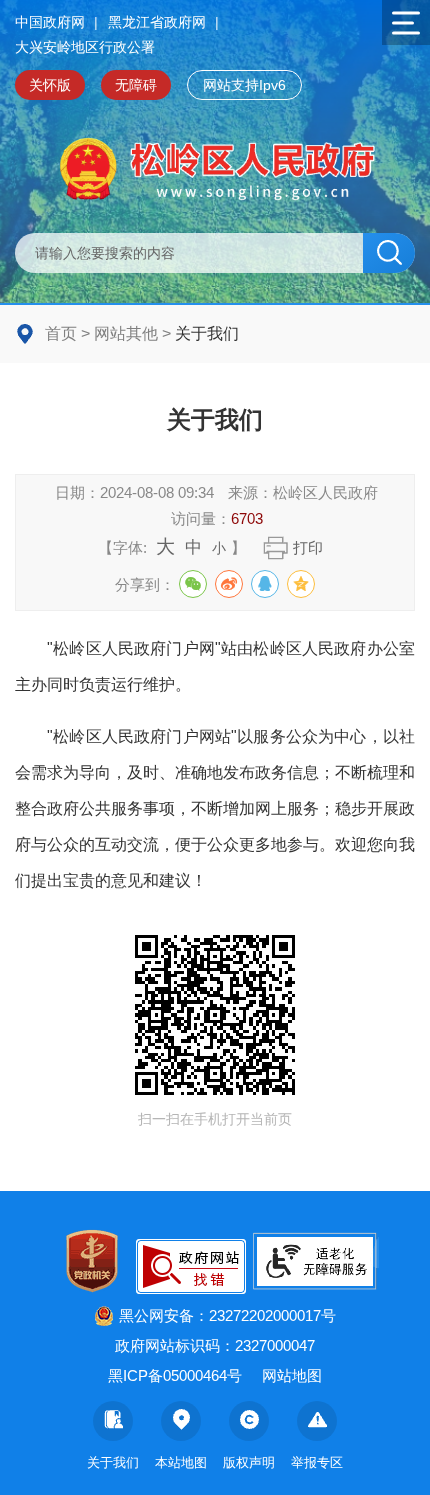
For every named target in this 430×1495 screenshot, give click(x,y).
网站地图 (292, 1375)
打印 (308, 547)
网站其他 (126, 333)
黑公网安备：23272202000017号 (227, 1315)
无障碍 (136, 85)
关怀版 (50, 85)
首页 (61, 333)
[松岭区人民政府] (215, 169)
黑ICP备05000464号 (175, 1375)
